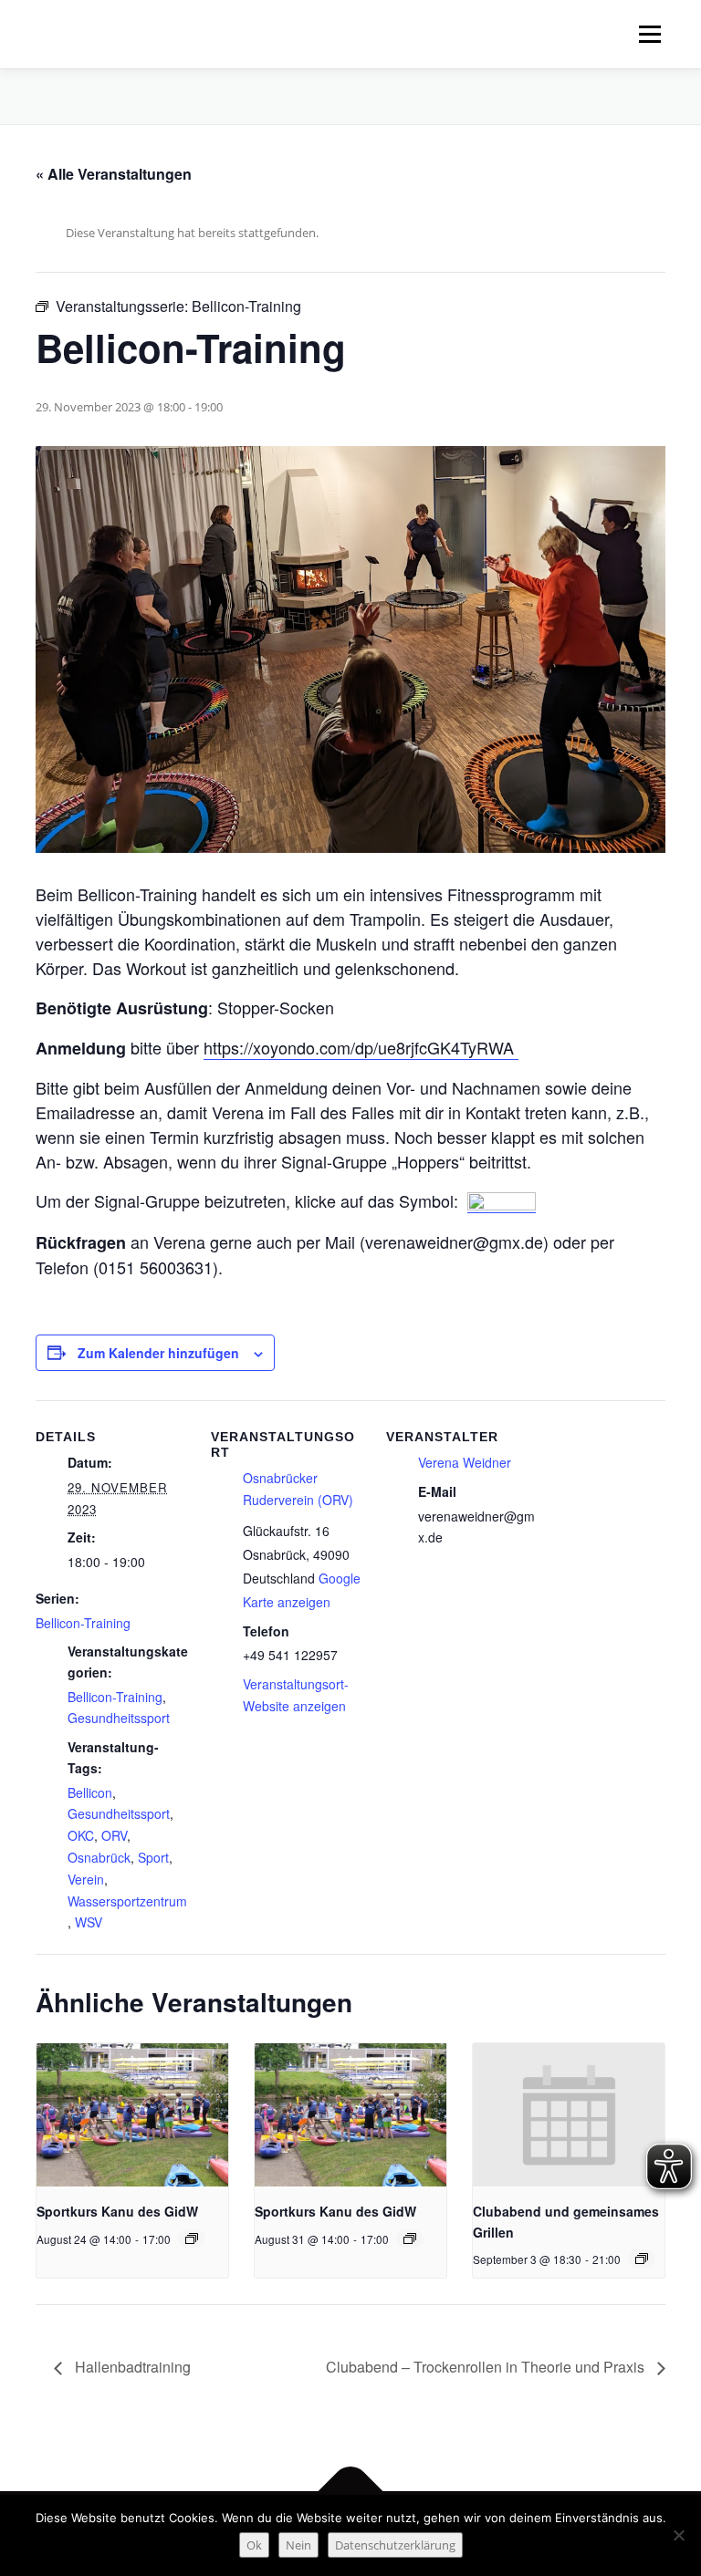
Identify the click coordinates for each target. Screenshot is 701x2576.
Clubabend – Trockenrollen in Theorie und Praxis (487, 2367)
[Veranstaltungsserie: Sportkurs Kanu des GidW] (192, 2238)
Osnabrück (99, 1857)
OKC (81, 1835)
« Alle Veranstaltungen (114, 174)
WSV (89, 1922)
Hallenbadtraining (131, 2367)
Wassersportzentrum (127, 1901)
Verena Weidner (465, 1462)
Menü (649, 34)
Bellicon (90, 1792)
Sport (153, 1857)
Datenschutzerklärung (395, 2545)
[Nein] (678, 2535)
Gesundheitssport (119, 1718)
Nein (298, 2545)
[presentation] (132, 2115)
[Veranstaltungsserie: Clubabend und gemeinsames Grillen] (642, 2259)
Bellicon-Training (83, 1623)
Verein (86, 1879)
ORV (114, 1835)
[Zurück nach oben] (351, 2491)
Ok (254, 2545)
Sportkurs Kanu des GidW (117, 2211)
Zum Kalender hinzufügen (158, 1353)
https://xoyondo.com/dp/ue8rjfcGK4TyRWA (361, 1047)
